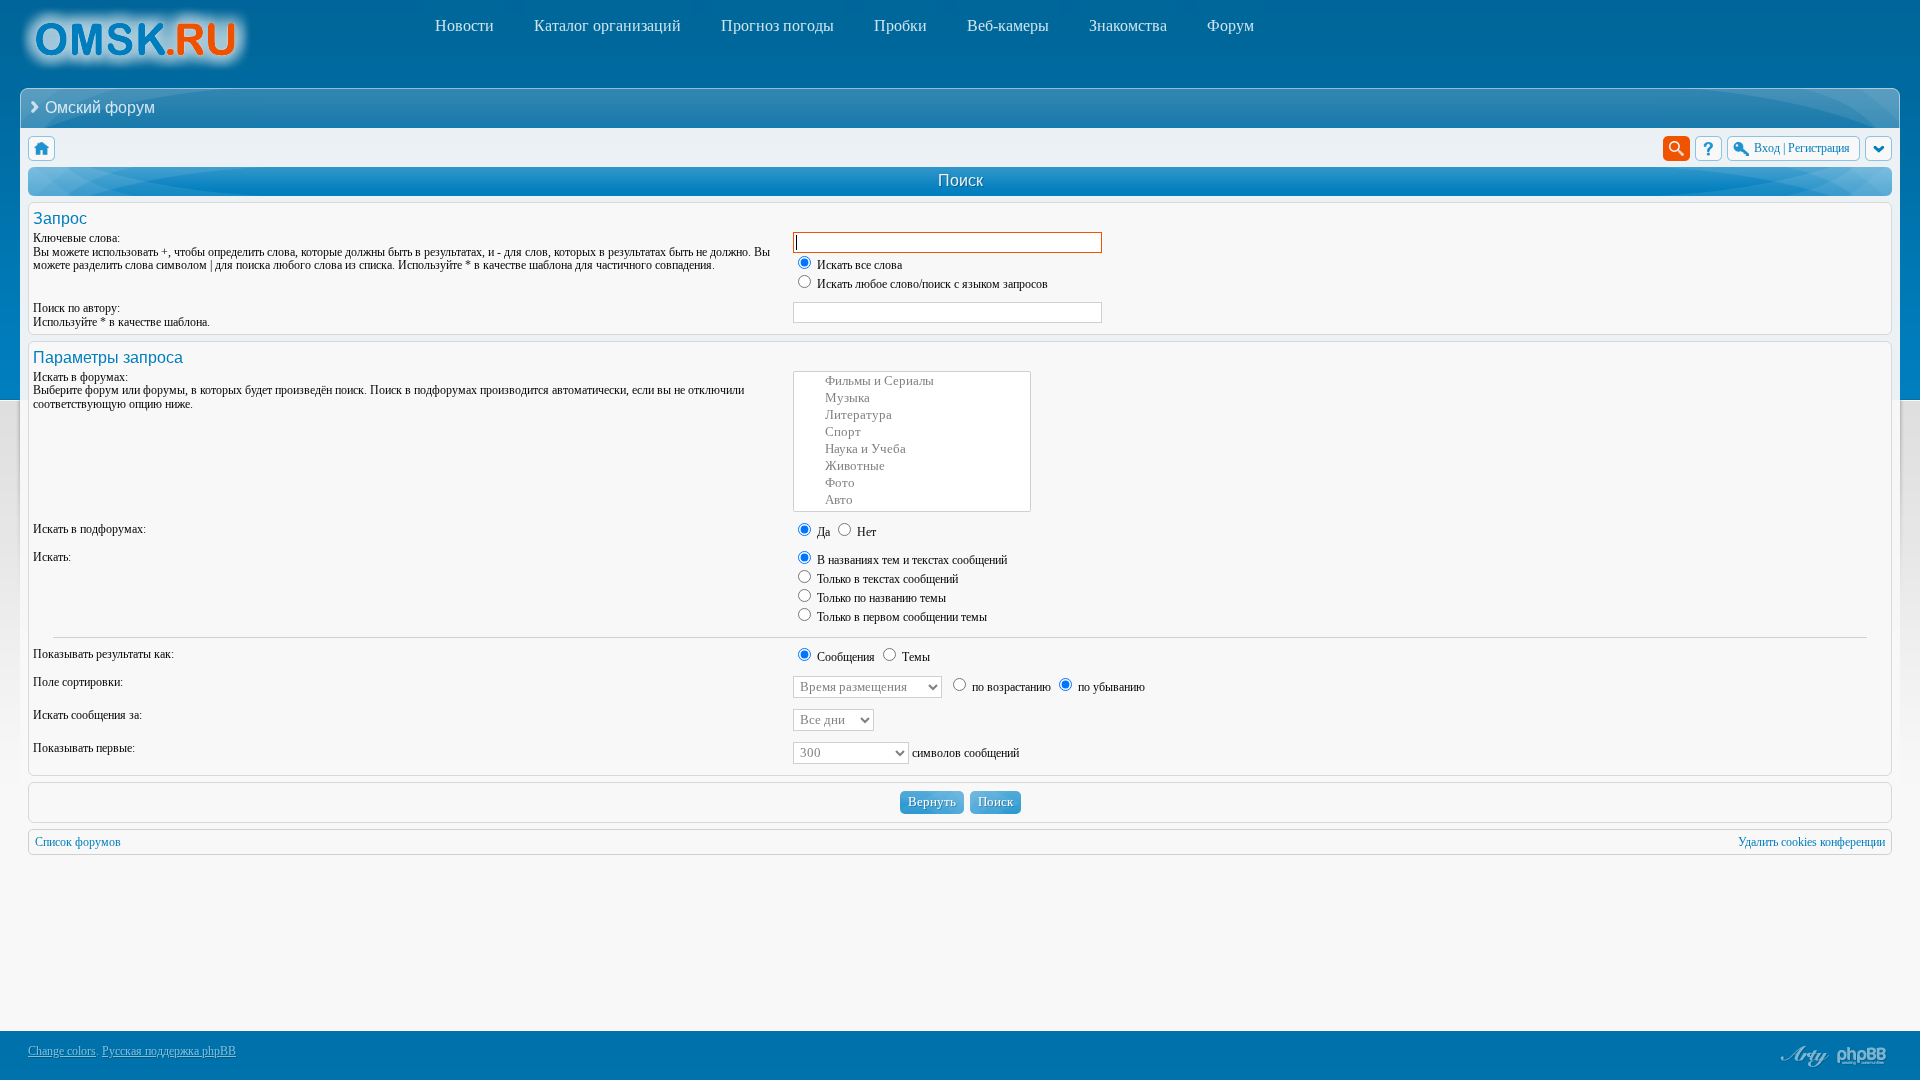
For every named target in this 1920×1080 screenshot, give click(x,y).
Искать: (52, 557)
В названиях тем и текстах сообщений (910, 560)
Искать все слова (858, 265)
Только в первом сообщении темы (900, 617)
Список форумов (78, 842)
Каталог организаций (607, 25)
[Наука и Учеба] (912, 449)
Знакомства (1128, 25)
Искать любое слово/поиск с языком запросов (931, 284)
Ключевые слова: (76, 238)
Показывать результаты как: (103, 654)
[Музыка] (912, 398)
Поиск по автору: (76, 308)
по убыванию (1110, 687)
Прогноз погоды (777, 25)
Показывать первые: (84, 748)
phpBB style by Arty (1802, 1056)
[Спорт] (912, 432)
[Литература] (912, 415)
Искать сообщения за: (87, 715)
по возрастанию (1010, 687)
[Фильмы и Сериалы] (912, 381)
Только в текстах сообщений (886, 579)
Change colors (62, 1051)
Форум (1230, 25)
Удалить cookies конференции (1811, 842)
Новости (464, 25)
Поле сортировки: (78, 682)
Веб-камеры (1008, 25)
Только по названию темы (880, 598)
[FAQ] (1708, 148)
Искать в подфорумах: (89, 529)
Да (822, 532)
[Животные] (912, 466)
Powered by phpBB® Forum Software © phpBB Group (1862, 1056)
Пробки (900, 25)
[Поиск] (1676, 148)
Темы (914, 657)
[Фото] (912, 483)
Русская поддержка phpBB (169, 1051)
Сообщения (844, 657)
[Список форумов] (41, 148)
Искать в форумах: (80, 377)
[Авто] (912, 500)
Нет (865, 532)
